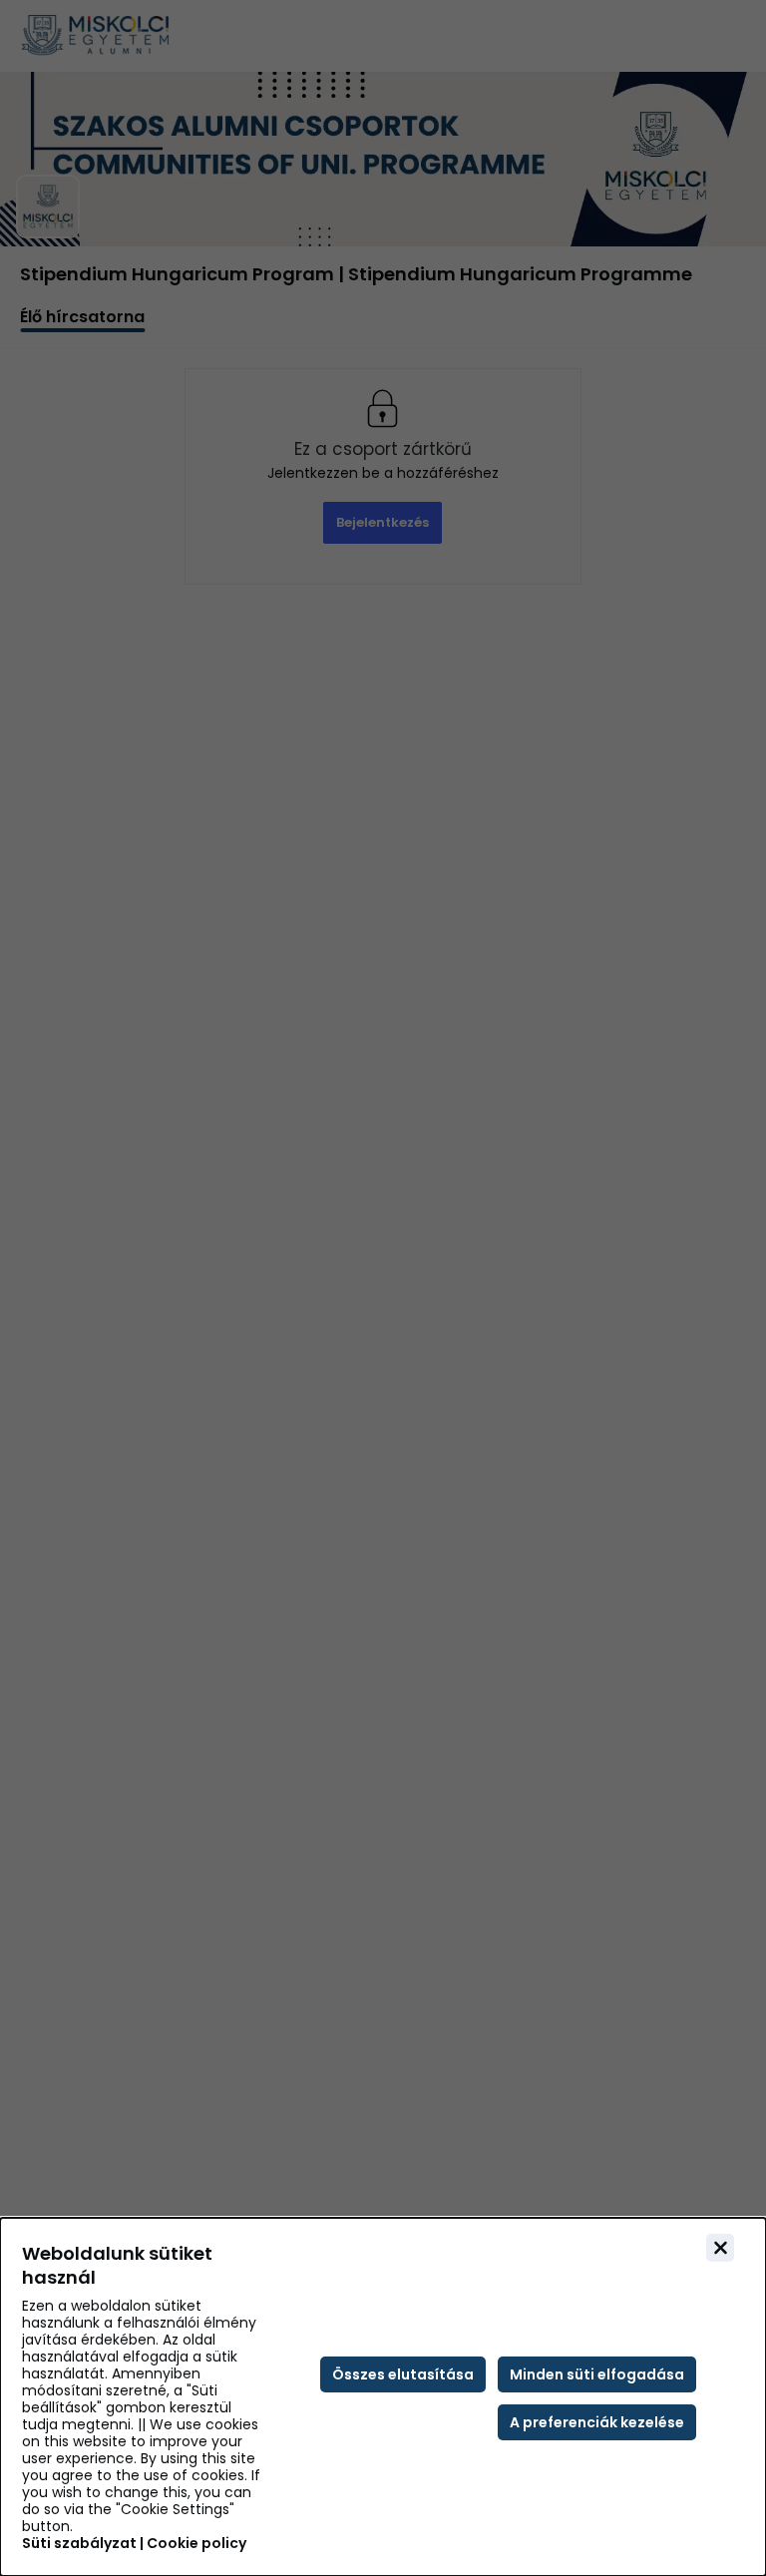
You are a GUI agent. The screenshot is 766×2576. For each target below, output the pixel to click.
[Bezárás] (720, 2248)
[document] (383, 2397)
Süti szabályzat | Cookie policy (134, 2544)
